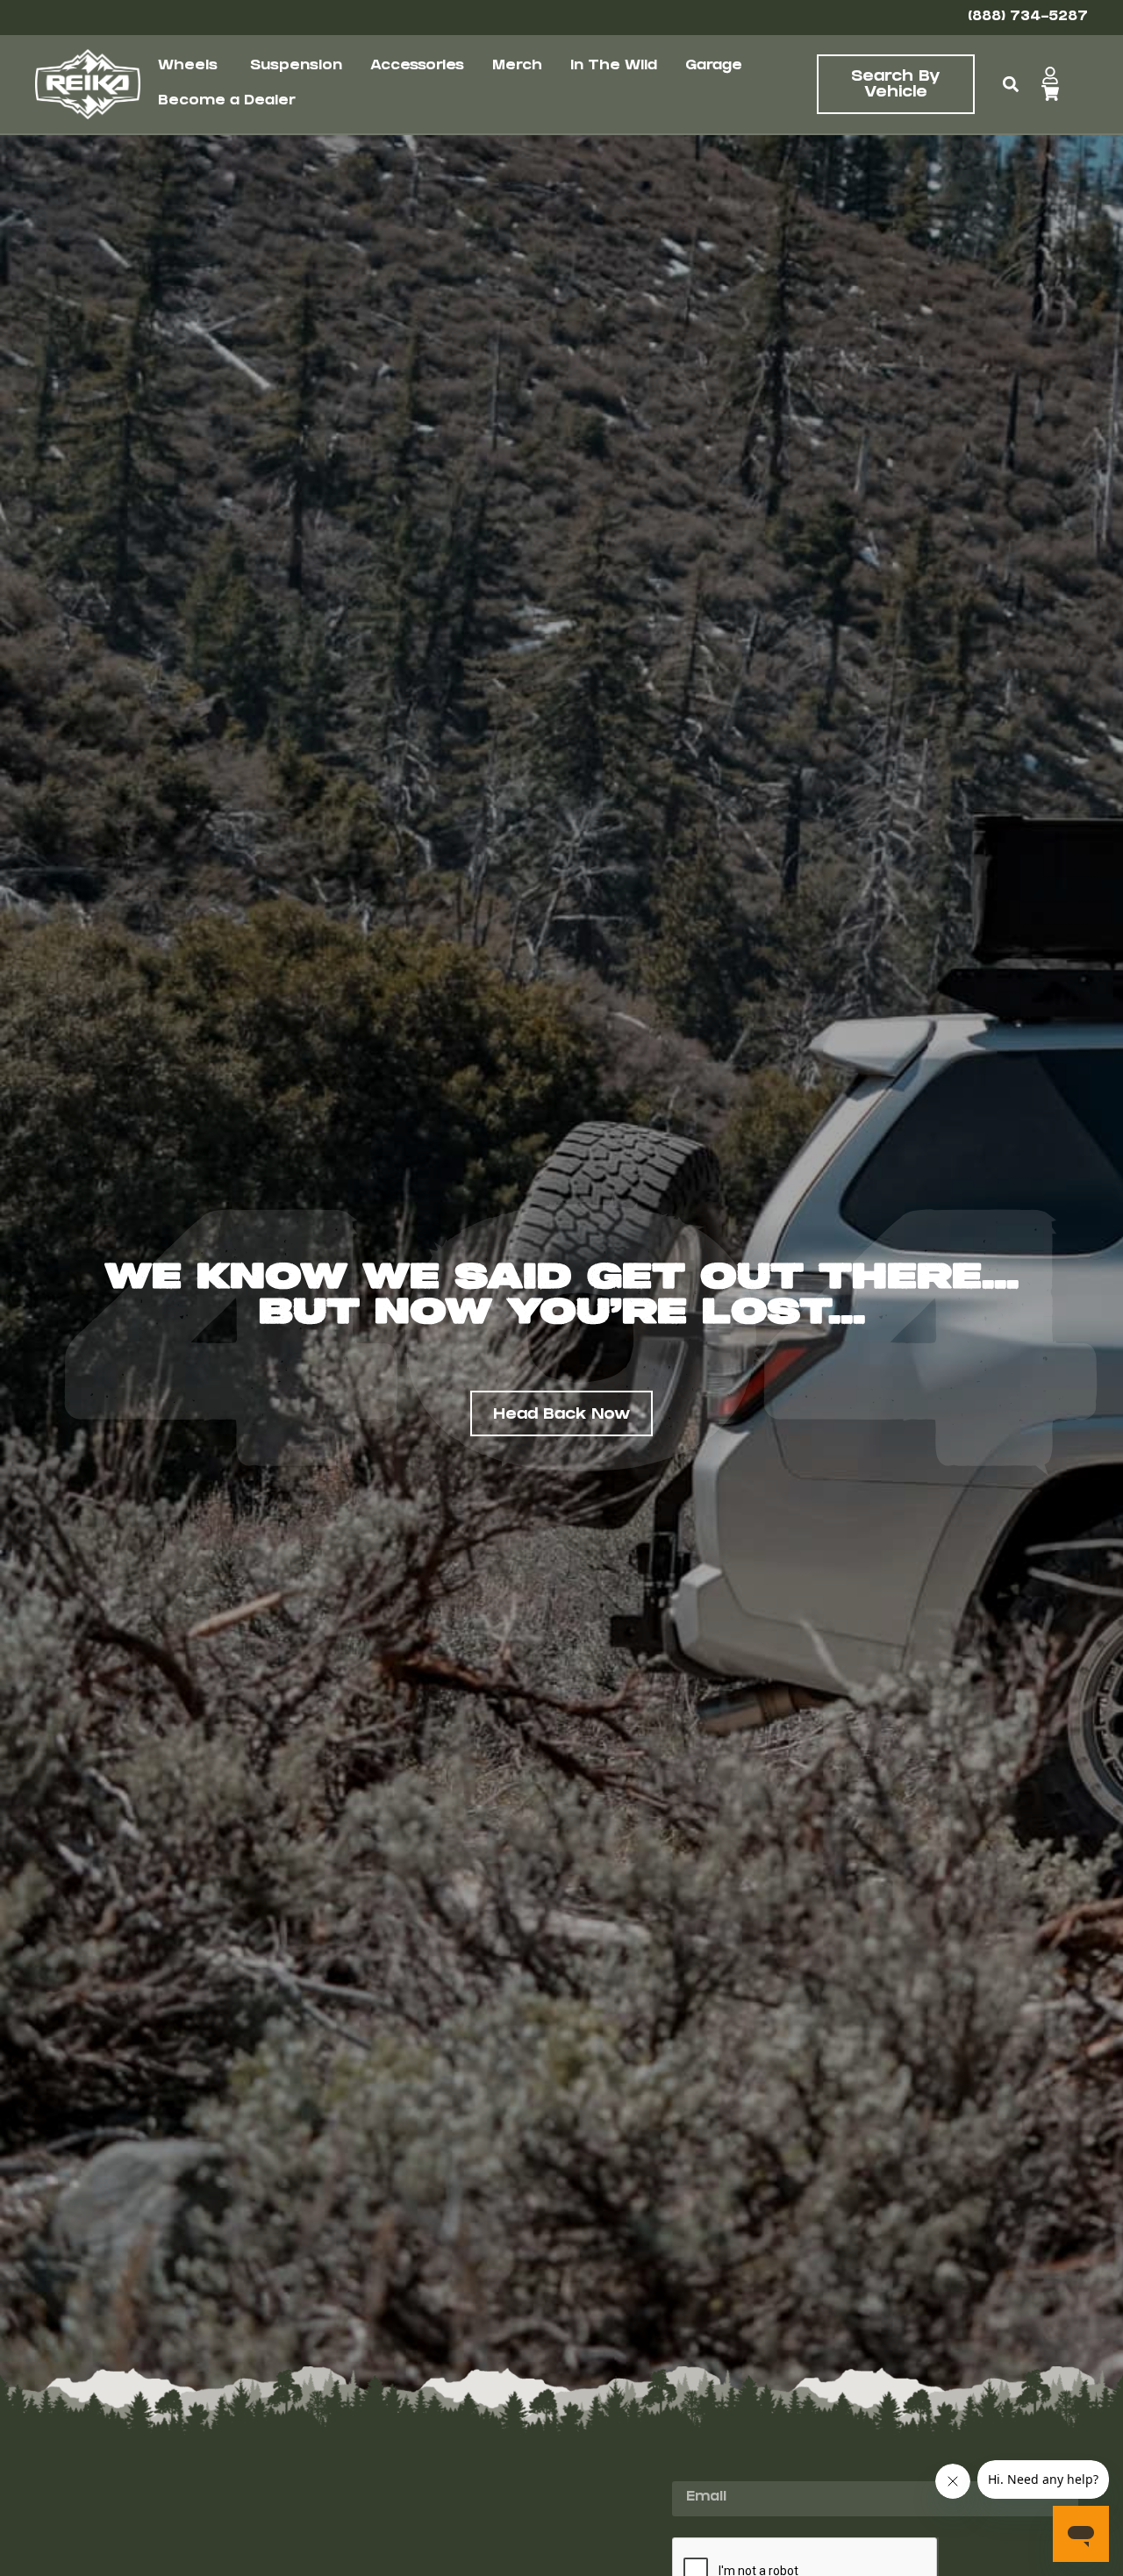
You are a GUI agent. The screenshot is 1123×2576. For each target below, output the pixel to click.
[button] (1010, 85)
